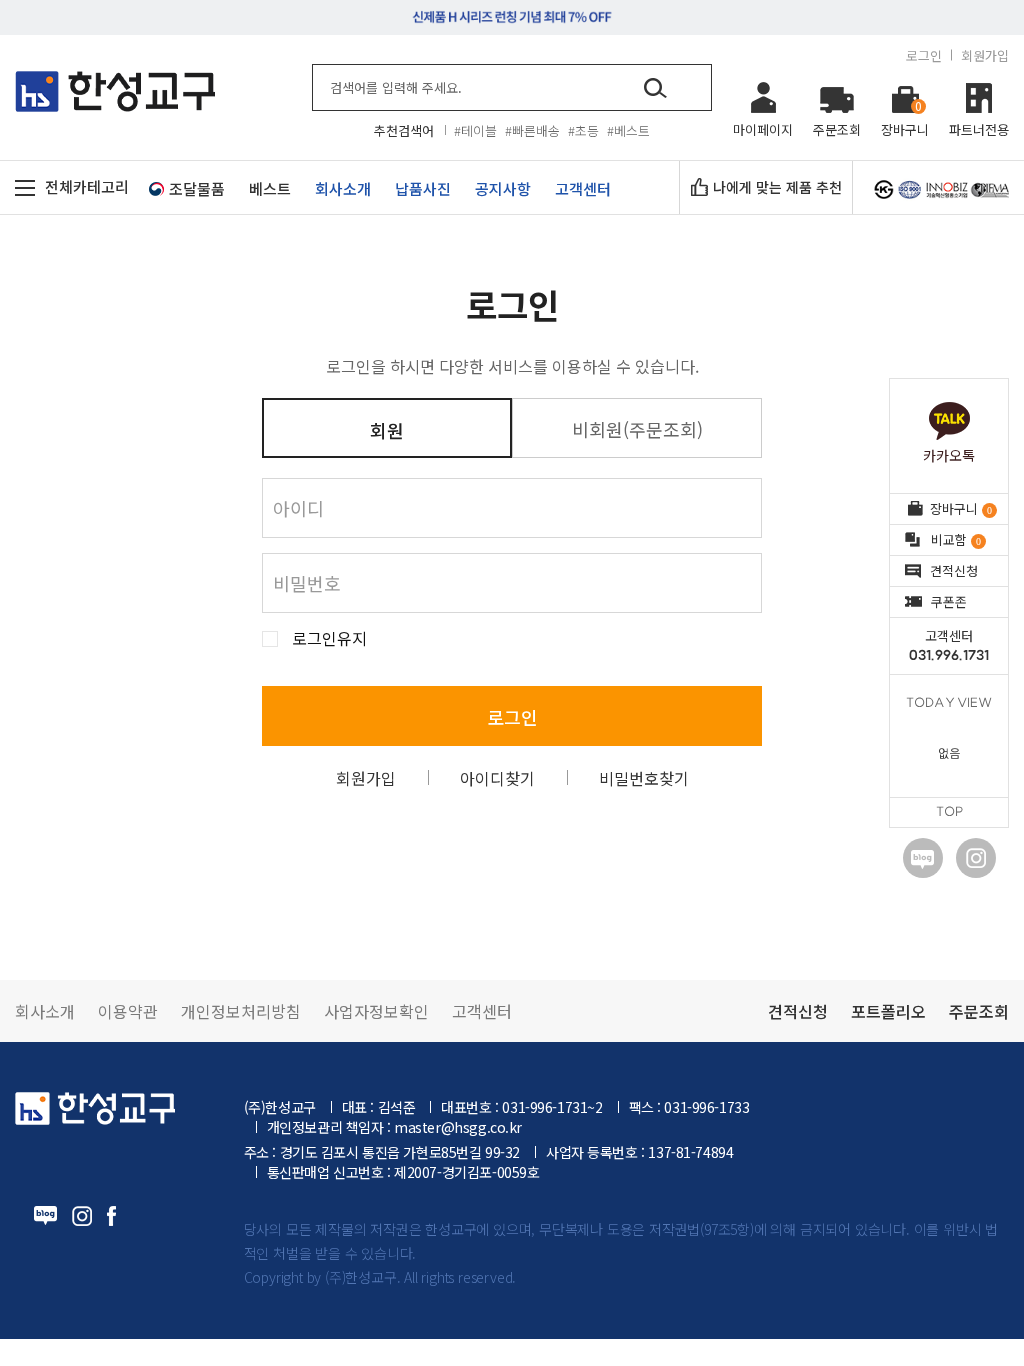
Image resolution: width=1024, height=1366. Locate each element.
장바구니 (960, 508)
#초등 (583, 130)
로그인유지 (329, 638)
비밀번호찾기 (644, 778)
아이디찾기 (497, 778)
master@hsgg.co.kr (458, 1127)
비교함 (955, 539)
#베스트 (628, 130)
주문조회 (979, 1011)
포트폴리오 (888, 1011)
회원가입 (985, 55)
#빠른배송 (532, 130)
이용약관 (128, 1011)
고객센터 (949, 645)
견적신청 (954, 570)
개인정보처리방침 (241, 1011)
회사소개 (45, 1011)
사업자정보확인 (376, 1011)
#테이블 (475, 130)
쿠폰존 (949, 601)
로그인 (924, 55)
